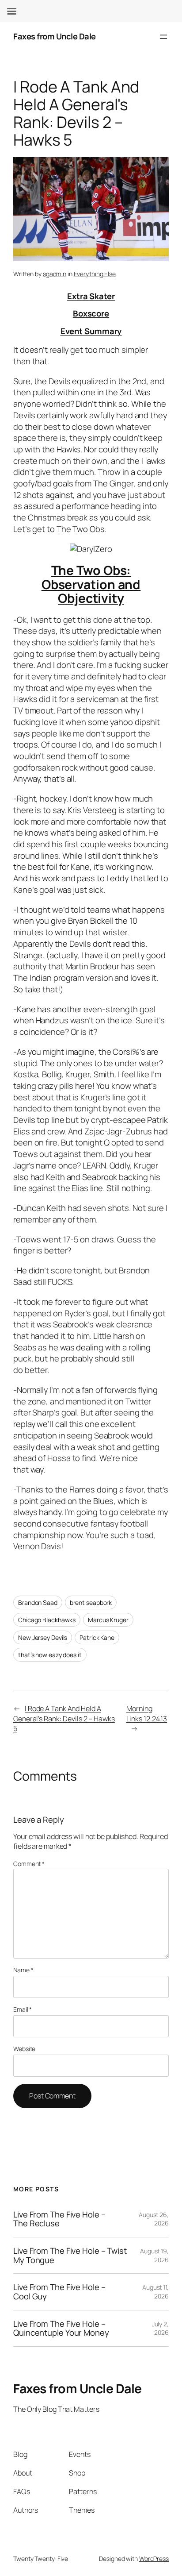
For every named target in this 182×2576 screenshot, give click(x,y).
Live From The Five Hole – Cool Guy (59, 2292)
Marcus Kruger (108, 1620)
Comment (29, 1864)
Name (23, 1970)
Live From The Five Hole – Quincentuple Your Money (61, 2328)
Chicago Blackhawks (47, 1620)
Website (24, 2049)
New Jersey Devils (43, 1637)
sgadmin (55, 274)
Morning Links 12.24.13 (147, 1714)
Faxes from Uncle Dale (55, 36)
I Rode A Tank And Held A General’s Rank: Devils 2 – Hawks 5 (64, 1718)
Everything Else (95, 274)
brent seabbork (91, 1602)
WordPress (154, 2559)
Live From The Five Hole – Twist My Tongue (70, 2255)
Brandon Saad (38, 1602)
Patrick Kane (97, 1637)
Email (23, 2009)
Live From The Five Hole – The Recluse (59, 2219)
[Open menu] (163, 37)
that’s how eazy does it (50, 1655)
